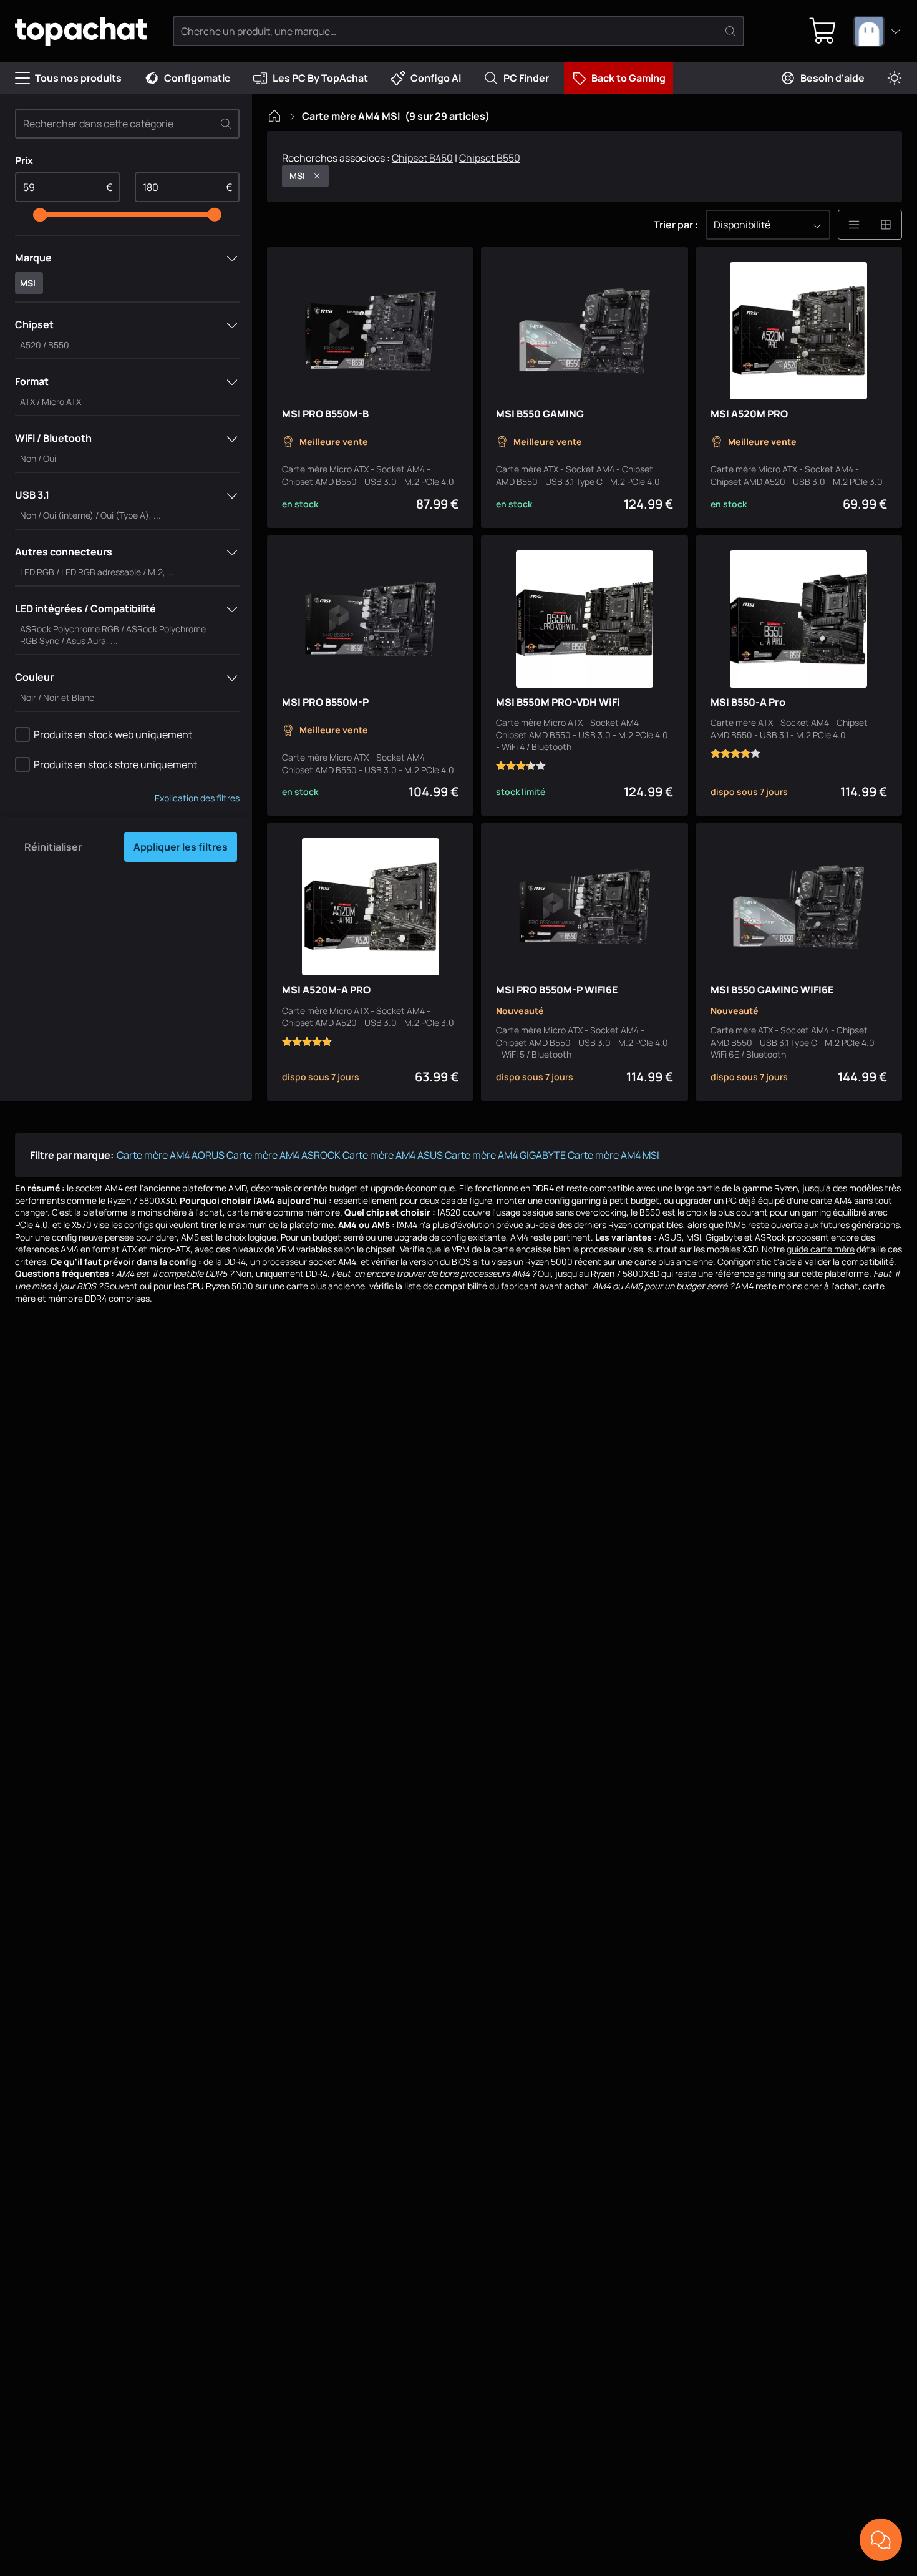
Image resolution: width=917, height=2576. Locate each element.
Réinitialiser (53, 847)
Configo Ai (436, 78)
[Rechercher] (730, 31)
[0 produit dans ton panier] (823, 31)
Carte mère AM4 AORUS (171, 1155)
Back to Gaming (628, 78)
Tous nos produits (78, 78)
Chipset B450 (422, 158)
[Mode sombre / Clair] (895, 78)
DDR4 (235, 1261)
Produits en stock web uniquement (113, 734)
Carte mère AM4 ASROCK (284, 1155)
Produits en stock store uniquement (115, 764)
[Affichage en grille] (886, 225)
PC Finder (526, 78)
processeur (284, 1261)
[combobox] (878, 31)
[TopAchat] (81, 32)
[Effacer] (226, 124)
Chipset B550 (490, 158)
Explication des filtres (197, 798)
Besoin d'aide (832, 78)
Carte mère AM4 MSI (614, 1155)
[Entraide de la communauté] (881, 2540)
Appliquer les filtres (181, 847)
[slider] (40, 215)
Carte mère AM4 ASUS (393, 1155)
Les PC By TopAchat (320, 78)
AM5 (737, 1225)
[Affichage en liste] (854, 225)
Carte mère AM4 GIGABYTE (505, 1155)
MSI (297, 176)
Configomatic (197, 78)
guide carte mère (821, 1249)
